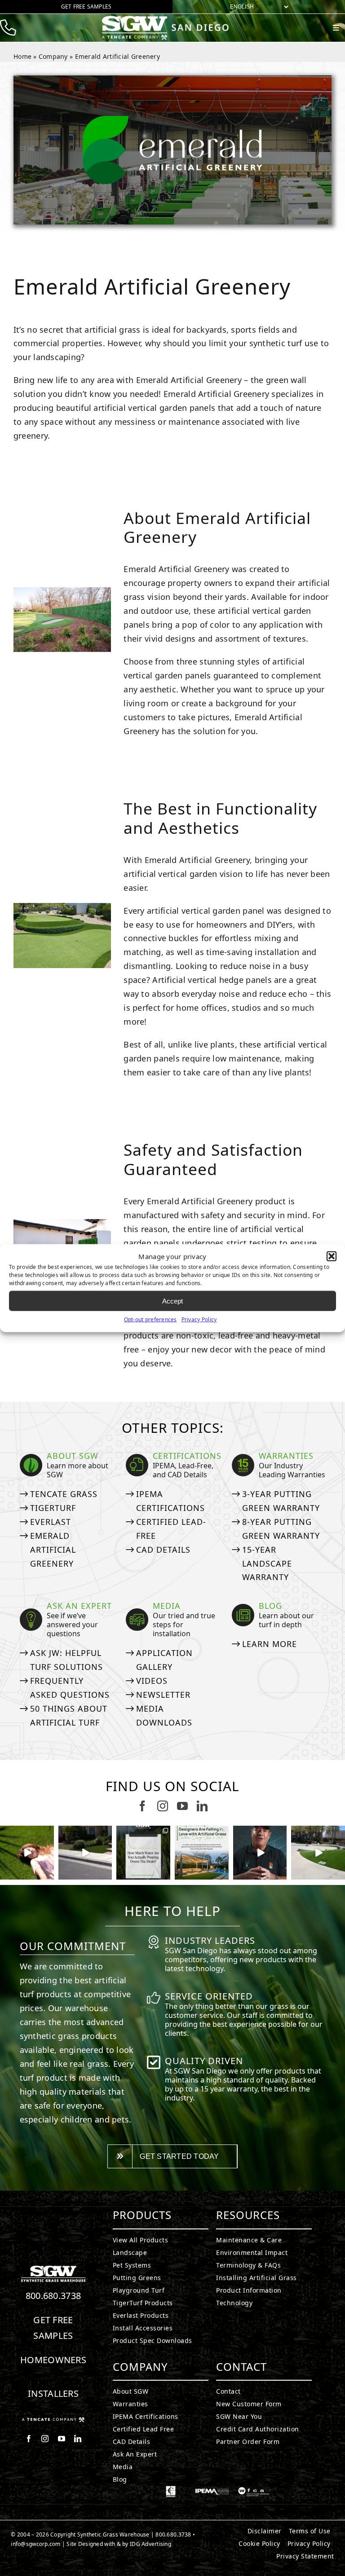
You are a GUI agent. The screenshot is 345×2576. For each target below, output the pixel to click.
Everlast (51, 1522)
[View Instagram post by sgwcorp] (49, 1874)
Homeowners (53, 2360)
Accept (172, 1301)
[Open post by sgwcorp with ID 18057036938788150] (318, 1853)
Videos (152, 1681)
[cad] (171, 2490)
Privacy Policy (199, 1319)
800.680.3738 (53, 2296)
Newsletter (163, 1695)
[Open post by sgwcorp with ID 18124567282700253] (85, 1853)
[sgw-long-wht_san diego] (168, 19)
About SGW (73, 1456)
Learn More (270, 1644)
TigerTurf (53, 1508)
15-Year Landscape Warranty (267, 1563)
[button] (332, 1256)
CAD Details (163, 1550)
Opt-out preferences (150, 1319)
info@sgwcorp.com (35, 2544)
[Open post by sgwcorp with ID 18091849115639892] (260, 1853)
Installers (53, 2393)
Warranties (286, 1456)
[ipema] (212, 2490)
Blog (270, 1606)
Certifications (187, 1456)
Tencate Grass (64, 1494)
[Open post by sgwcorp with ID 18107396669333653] (27, 1853)
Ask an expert (79, 1606)
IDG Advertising (150, 2544)
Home (22, 56)
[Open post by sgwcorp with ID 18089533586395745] (202, 1853)
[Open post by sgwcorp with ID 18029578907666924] (143, 1853)
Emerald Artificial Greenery (53, 1550)
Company (53, 56)
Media (167, 1606)
